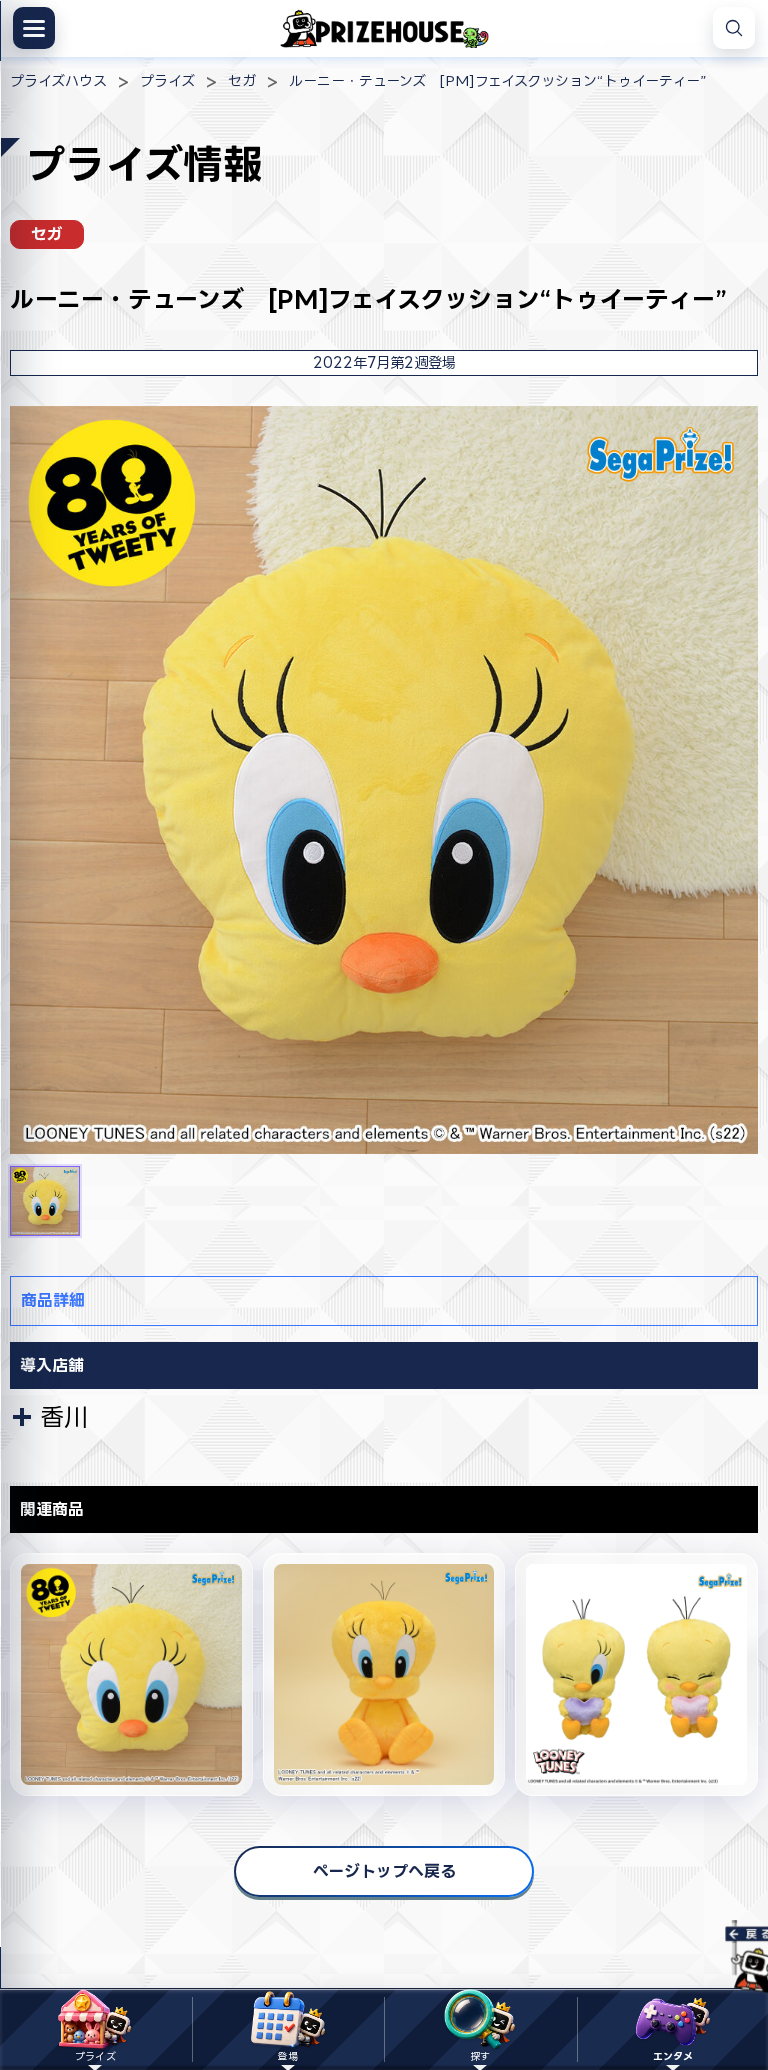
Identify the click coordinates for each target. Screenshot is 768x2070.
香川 (64, 1417)
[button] (45, 1201)
